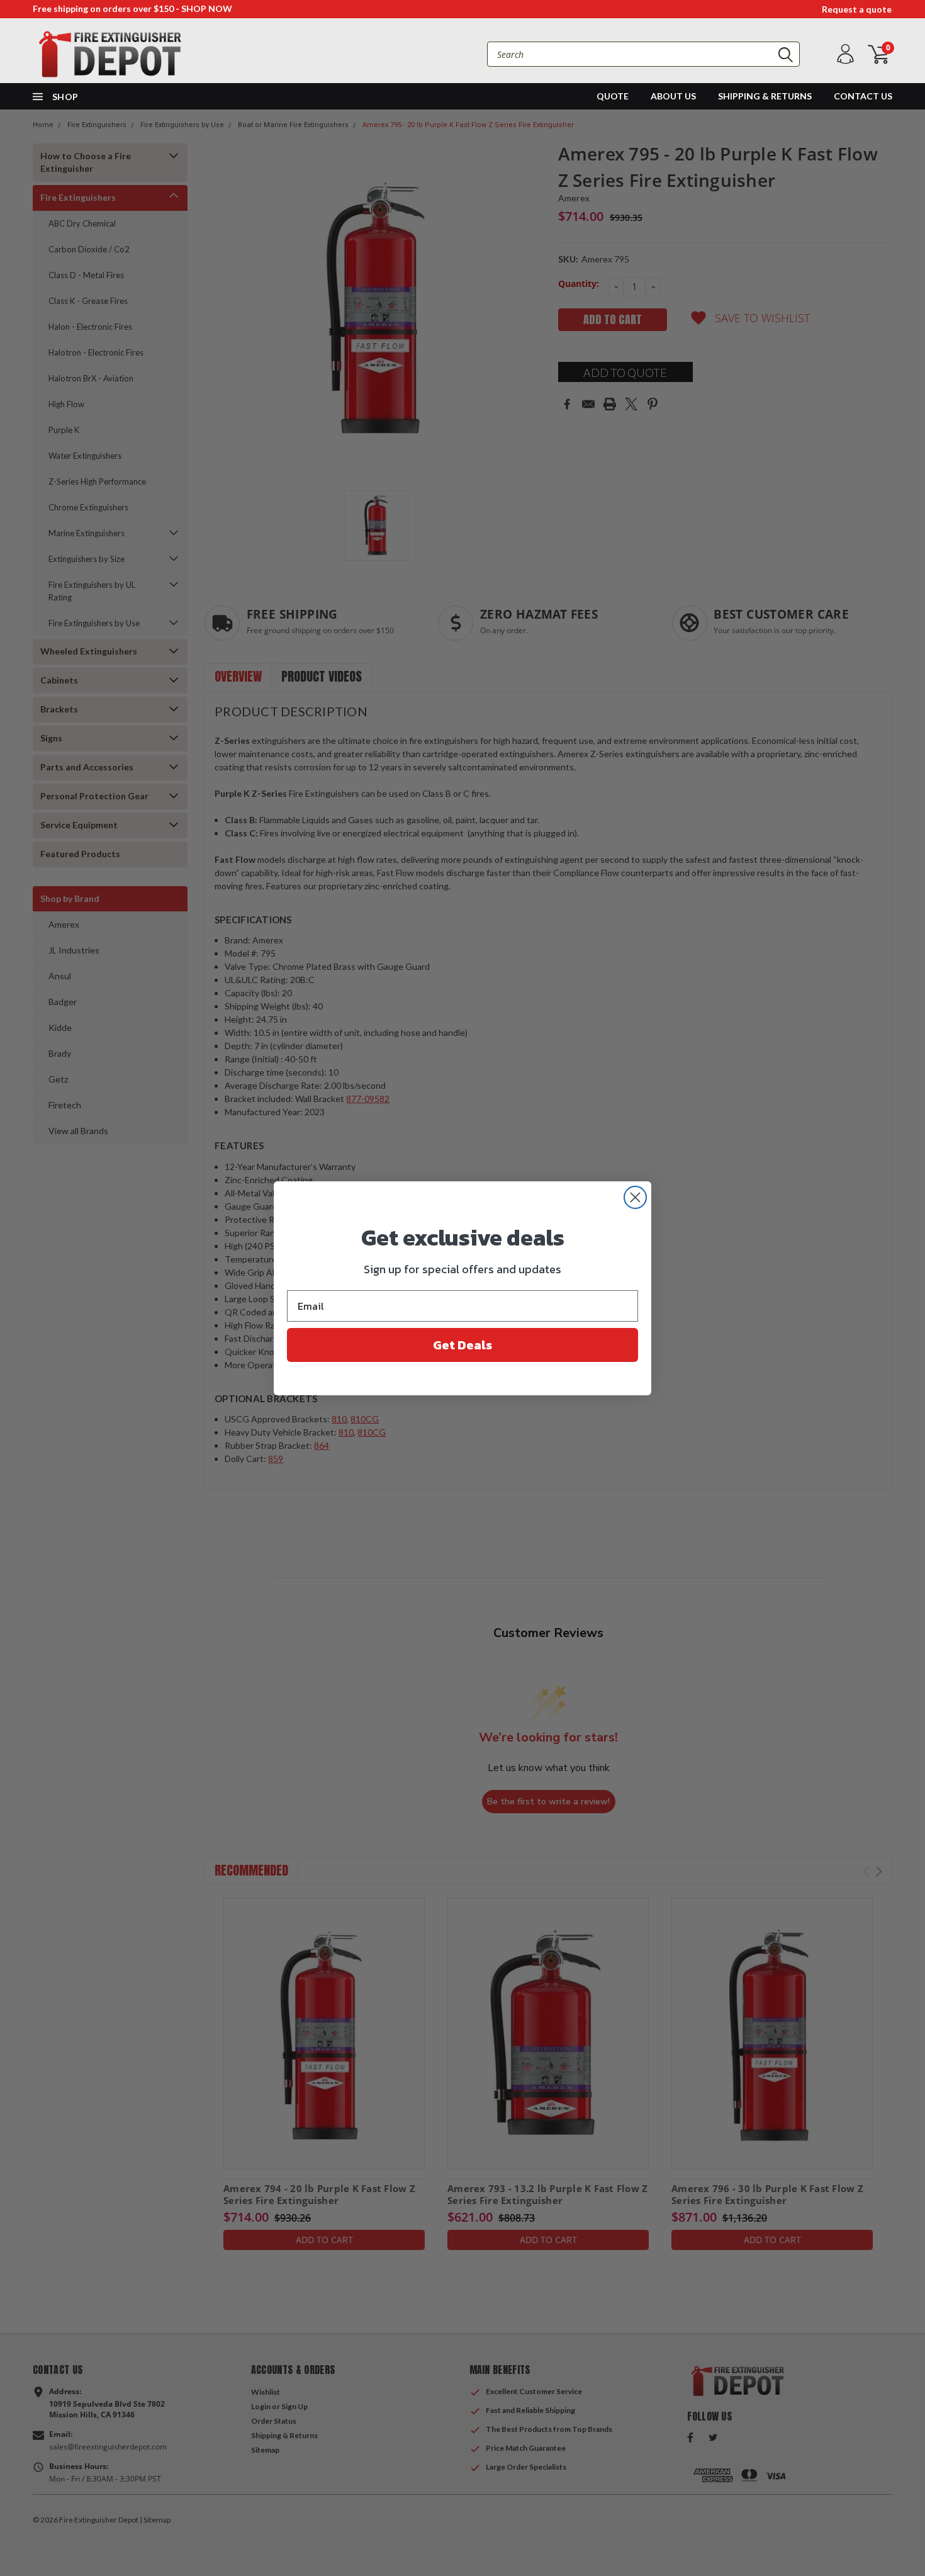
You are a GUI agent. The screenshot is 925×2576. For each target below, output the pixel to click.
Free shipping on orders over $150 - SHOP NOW (132, 8)
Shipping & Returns (765, 96)
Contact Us (863, 96)
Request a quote (857, 9)
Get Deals (462, 1345)
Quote (613, 96)
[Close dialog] (635, 1197)
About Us (673, 96)
